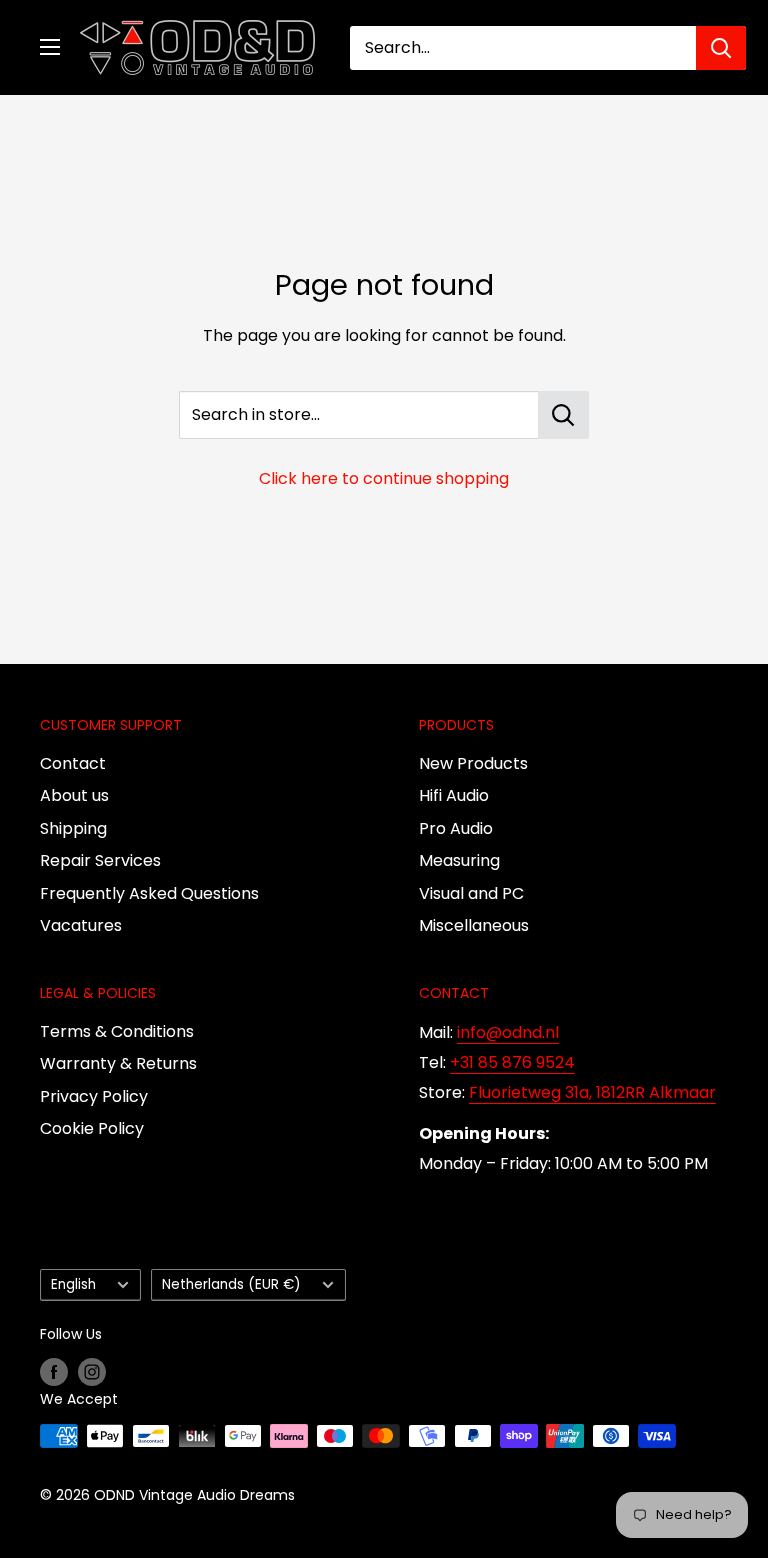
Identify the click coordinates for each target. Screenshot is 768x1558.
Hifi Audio (454, 795)
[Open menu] (50, 47)
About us (74, 795)
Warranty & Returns (118, 1063)
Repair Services (100, 860)
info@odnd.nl (508, 1032)
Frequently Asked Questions (149, 893)
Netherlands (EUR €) (231, 1284)
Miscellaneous (474, 925)
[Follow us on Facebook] (54, 1372)
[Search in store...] (563, 415)
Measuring (459, 860)
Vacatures (81, 925)
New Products (473, 763)
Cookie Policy (92, 1128)
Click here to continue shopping (384, 478)
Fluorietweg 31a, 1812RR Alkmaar (592, 1092)
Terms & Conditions (117, 1031)
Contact (73, 763)
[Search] (721, 48)
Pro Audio (456, 828)
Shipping (73, 828)
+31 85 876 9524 (512, 1062)
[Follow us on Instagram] (92, 1372)
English (73, 1284)
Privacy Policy (94, 1096)
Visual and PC (471, 893)
